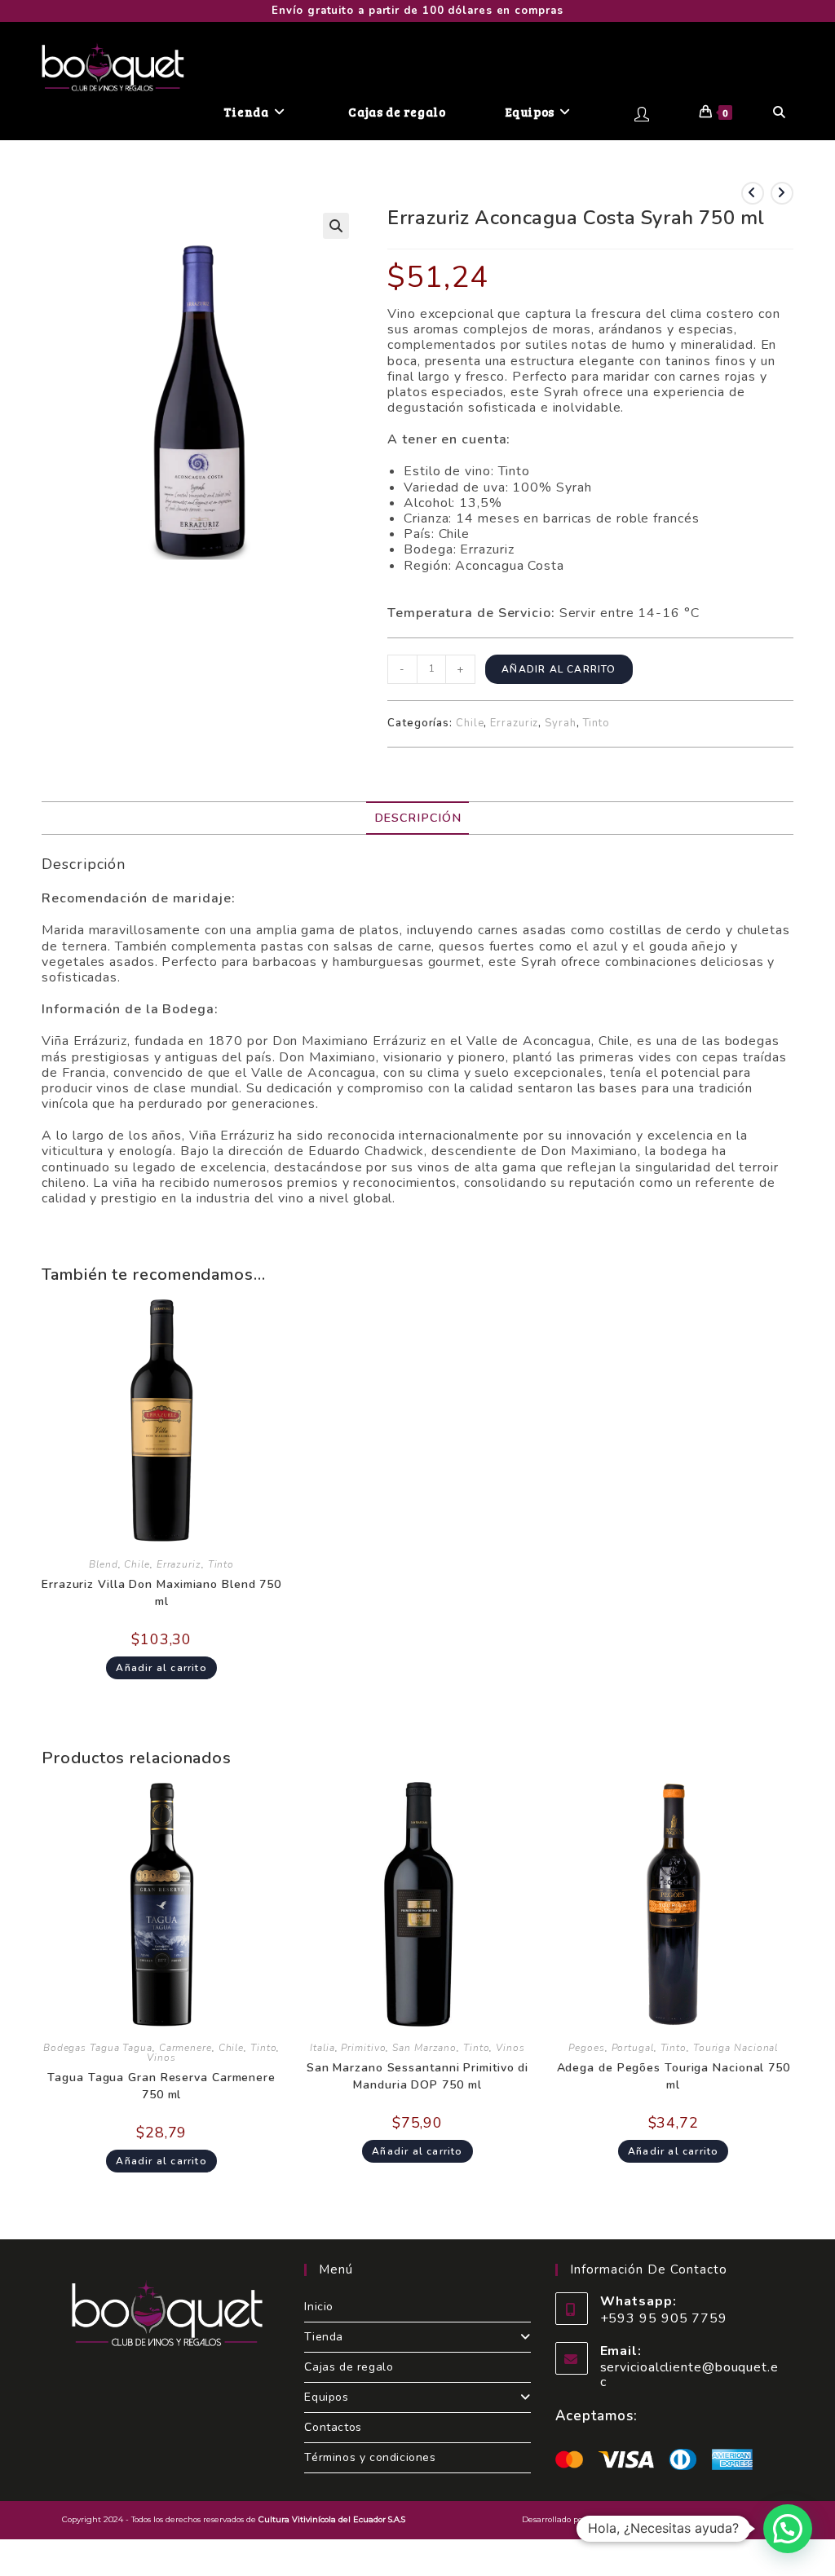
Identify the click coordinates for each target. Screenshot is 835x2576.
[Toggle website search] (779, 112)
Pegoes (586, 2048)
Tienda (324, 2337)
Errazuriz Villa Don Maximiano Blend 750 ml (161, 1593)
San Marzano (424, 2048)
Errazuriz (514, 723)
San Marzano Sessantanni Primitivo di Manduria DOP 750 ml (417, 2076)
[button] (336, 226)
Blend (104, 1564)
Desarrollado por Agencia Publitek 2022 (601, 2519)
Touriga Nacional (736, 2048)
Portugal (633, 2048)
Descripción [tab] (418, 818)
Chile (470, 723)
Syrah (561, 723)
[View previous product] (753, 193)
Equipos (326, 2397)
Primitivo (363, 2048)
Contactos (333, 2427)
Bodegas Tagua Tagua (98, 2048)
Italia (322, 2048)
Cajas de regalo (349, 2367)
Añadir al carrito (559, 669)
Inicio (319, 2307)
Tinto (597, 723)
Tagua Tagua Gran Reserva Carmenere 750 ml (161, 2086)
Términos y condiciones (370, 2457)
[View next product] (782, 193)
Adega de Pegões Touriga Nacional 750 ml (674, 2076)
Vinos (161, 2058)
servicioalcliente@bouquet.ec (689, 2375)
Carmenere (186, 2048)
